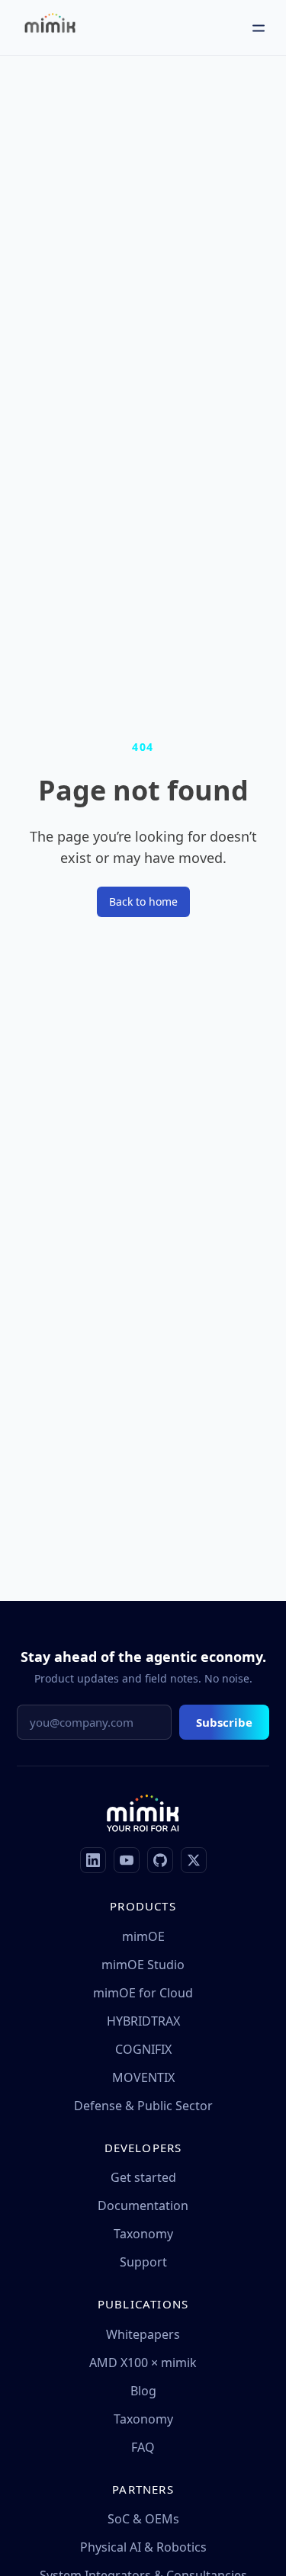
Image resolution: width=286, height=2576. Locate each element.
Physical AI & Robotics (143, 2547)
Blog (143, 2391)
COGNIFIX (143, 2049)
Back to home (143, 901)
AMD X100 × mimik (143, 2363)
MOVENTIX (143, 2077)
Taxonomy (143, 2234)
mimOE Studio (143, 1965)
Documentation (143, 2205)
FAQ (143, 2447)
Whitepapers (143, 2334)
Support (143, 2262)
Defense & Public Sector (143, 2106)
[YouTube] (127, 1860)
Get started (143, 2177)
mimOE (143, 1936)
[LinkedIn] (93, 1860)
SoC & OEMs (143, 2519)
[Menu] (259, 27)
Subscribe (224, 1722)
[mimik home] (50, 27)
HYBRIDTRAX (143, 2021)
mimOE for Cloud (143, 1993)
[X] (194, 1860)
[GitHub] (160, 1860)
